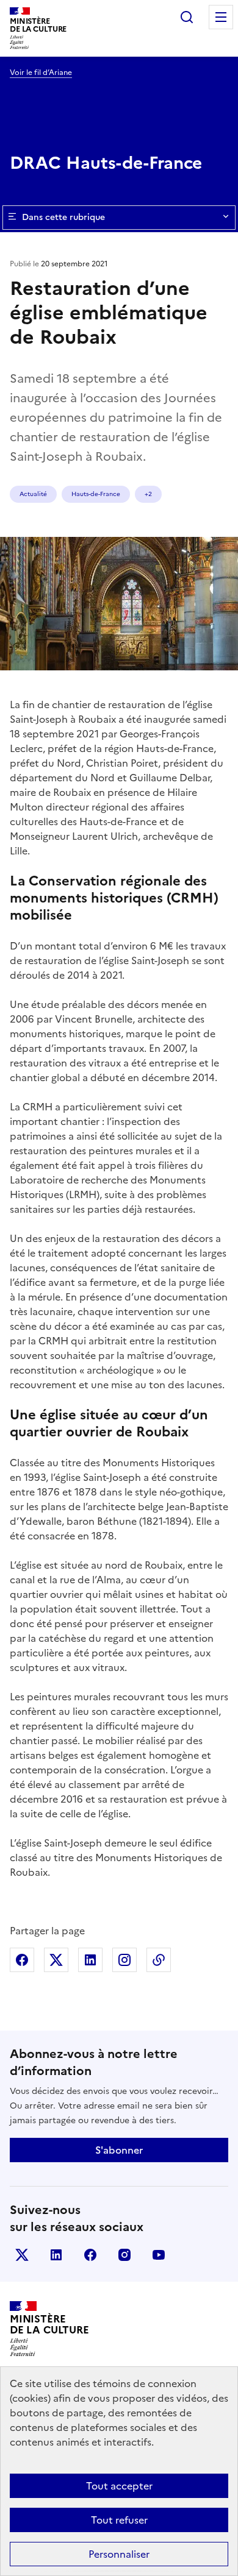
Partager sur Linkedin (90, 1960)
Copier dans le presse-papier (159, 1960)
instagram (124, 2255)
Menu (221, 17)
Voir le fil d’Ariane (41, 73)
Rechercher (187, 17)
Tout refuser (119, 2520)
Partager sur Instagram (124, 1960)
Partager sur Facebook (22, 1960)
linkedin (56, 2255)
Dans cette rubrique (63, 217)
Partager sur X (56, 1960)
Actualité (33, 494)
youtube (159, 2255)
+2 (148, 494)
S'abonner (119, 2150)
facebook (90, 2255)
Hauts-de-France (96, 494)
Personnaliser (119, 2554)
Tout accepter (119, 2486)
